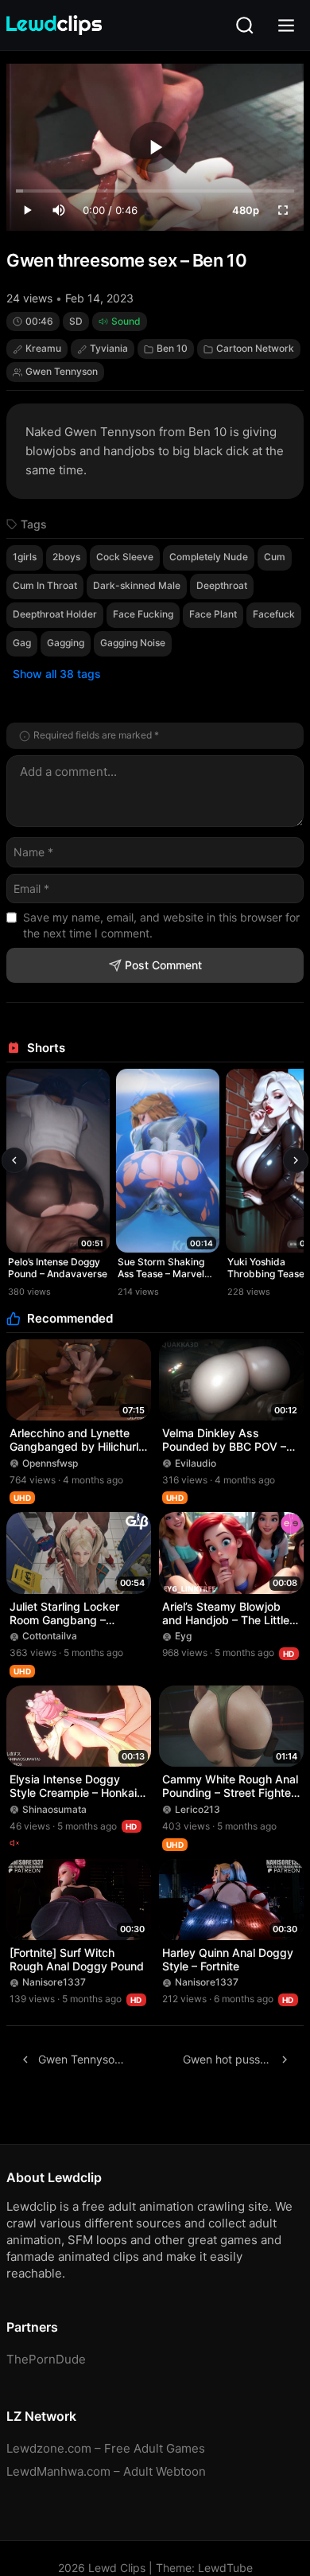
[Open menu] (286, 25)
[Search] (245, 25)
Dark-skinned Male (137, 585)
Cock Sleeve (125, 557)
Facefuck (274, 614)
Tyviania (109, 348)
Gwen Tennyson (62, 371)
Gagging (66, 643)
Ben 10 (172, 348)
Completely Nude (209, 557)
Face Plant (213, 614)
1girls (25, 557)
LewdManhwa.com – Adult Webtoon (106, 2471)
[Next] (296, 1160)
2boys (66, 557)
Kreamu (43, 348)
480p (246, 210)
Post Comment (163, 965)
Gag (22, 643)
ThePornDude (46, 2359)
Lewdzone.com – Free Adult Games (106, 2448)
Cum (275, 557)
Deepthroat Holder (55, 614)
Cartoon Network (255, 348)
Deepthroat (222, 585)
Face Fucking (143, 614)
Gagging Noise (133, 643)
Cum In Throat (45, 585)
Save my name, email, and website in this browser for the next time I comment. (161, 925)
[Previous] (14, 1160)
